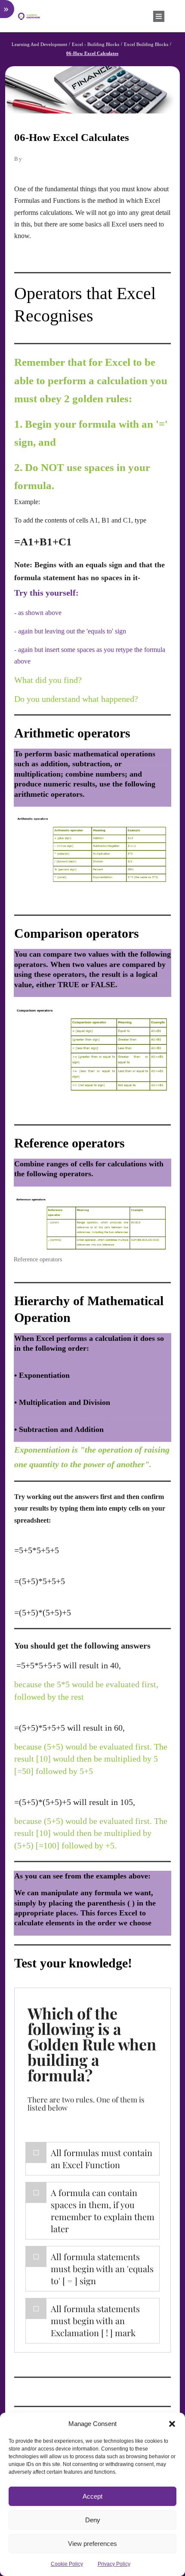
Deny (93, 2520)
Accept (92, 2496)
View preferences (92, 2544)
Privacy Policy (114, 2564)
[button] (172, 2424)
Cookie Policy (67, 2564)
